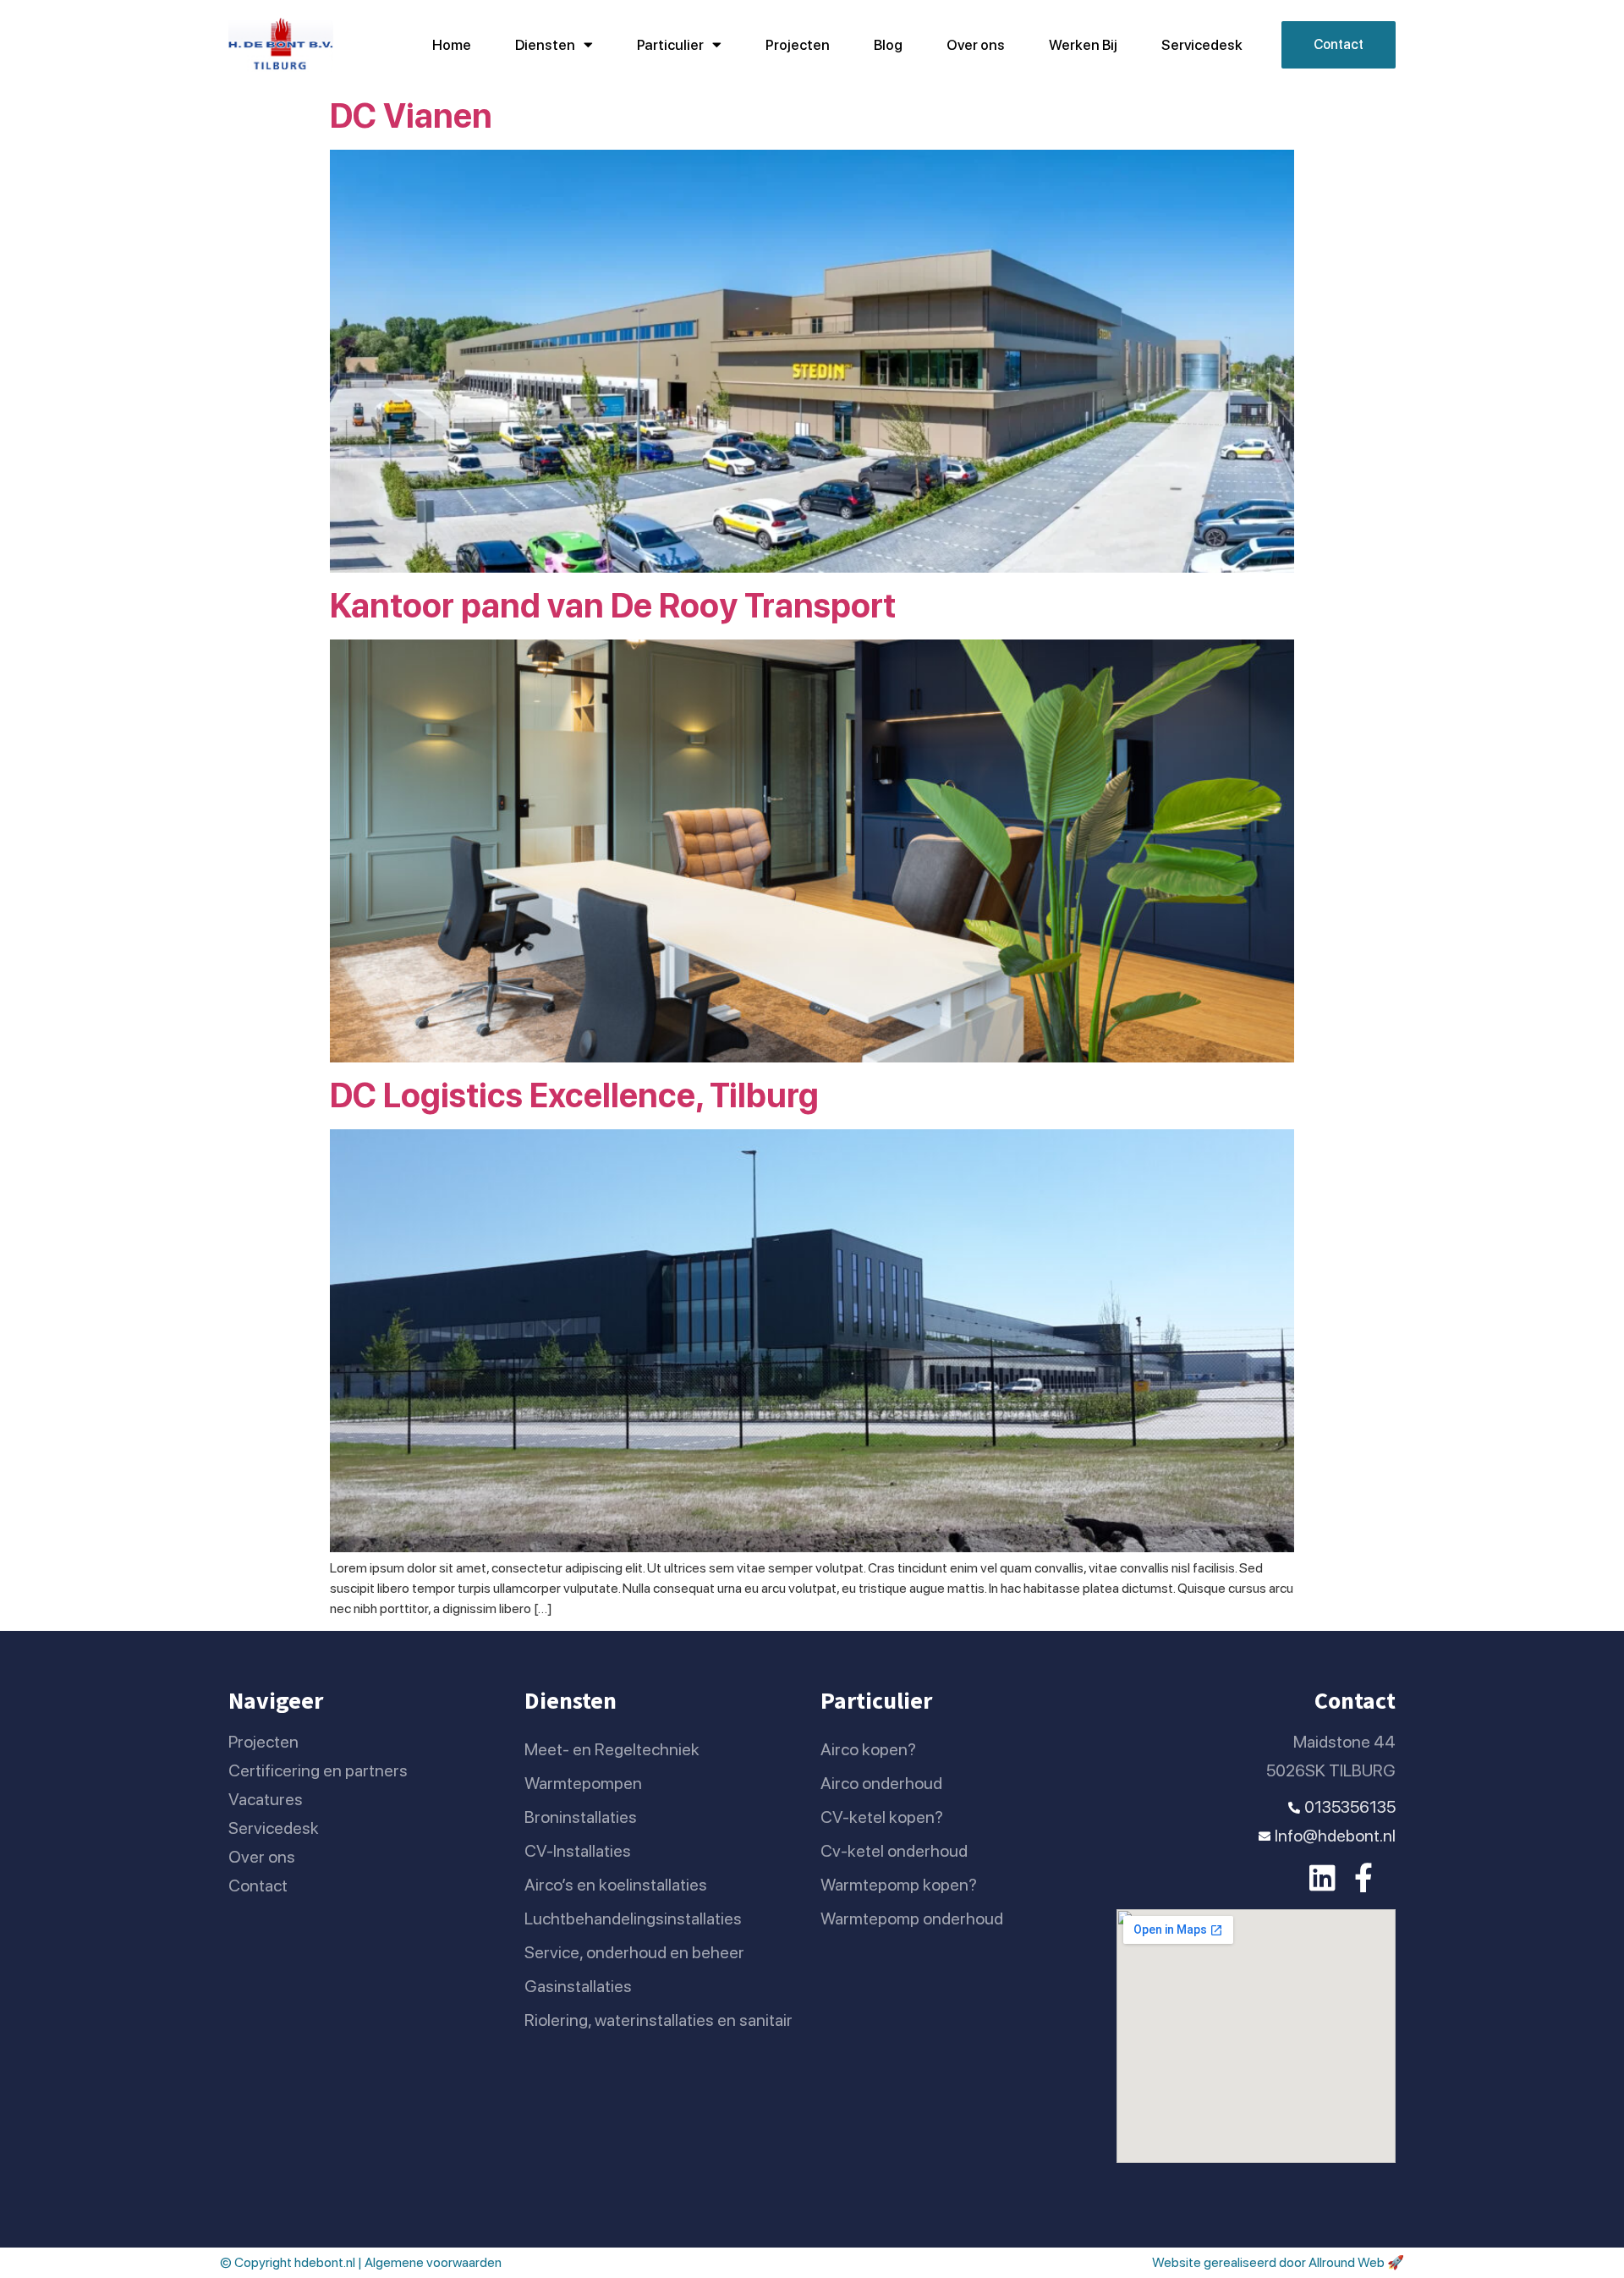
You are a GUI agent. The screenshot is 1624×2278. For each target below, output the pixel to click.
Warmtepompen (583, 1783)
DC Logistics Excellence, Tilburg (574, 1095)
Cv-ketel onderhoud (894, 1851)
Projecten (798, 45)
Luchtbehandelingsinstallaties (633, 1918)
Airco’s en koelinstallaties (616, 1885)
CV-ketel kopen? (882, 1817)
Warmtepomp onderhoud (912, 1918)
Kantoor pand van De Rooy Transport (613, 606)
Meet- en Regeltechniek (612, 1749)
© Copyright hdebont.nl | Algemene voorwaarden (361, 2262)
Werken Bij (1083, 45)
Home (452, 45)
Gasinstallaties (578, 1986)
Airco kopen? (868, 1749)
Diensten (545, 45)
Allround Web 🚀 (1356, 2262)
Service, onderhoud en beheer (634, 1952)
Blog (888, 45)
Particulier (670, 45)
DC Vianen (411, 116)
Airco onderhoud (881, 1783)
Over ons (976, 45)
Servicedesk (1202, 45)
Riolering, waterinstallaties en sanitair (658, 2020)
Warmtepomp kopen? (899, 1885)
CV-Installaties (578, 1851)
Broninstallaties (581, 1817)
